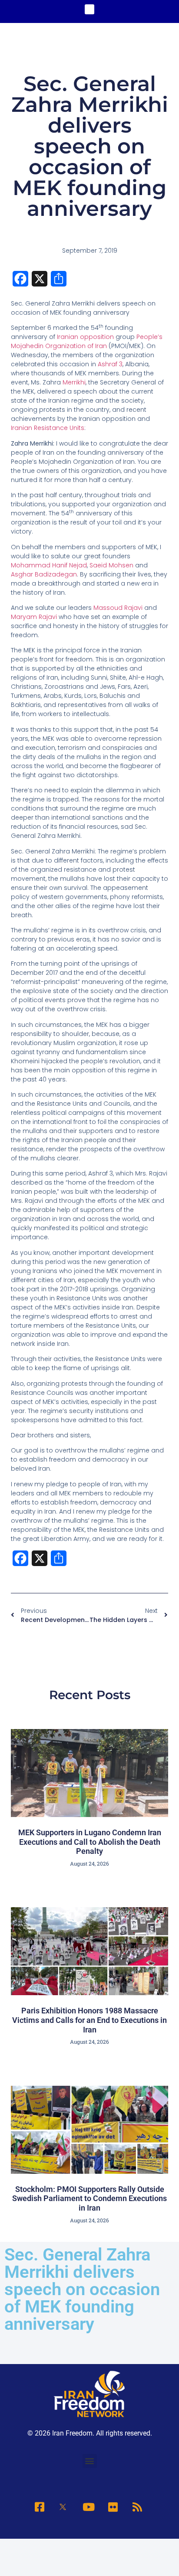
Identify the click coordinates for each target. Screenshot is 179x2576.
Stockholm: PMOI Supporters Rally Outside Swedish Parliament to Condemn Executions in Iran (89, 2198)
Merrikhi (74, 382)
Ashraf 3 (110, 364)
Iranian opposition (85, 337)
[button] (90, 9)
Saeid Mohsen (111, 565)
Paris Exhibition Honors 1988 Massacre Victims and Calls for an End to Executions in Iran (89, 2020)
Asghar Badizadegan (44, 574)
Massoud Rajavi (118, 608)
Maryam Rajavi (34, 617)
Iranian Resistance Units (48, 428)
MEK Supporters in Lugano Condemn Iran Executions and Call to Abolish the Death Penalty (90, 1842)
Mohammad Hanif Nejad (49, 565)
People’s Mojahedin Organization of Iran (87, 341)
